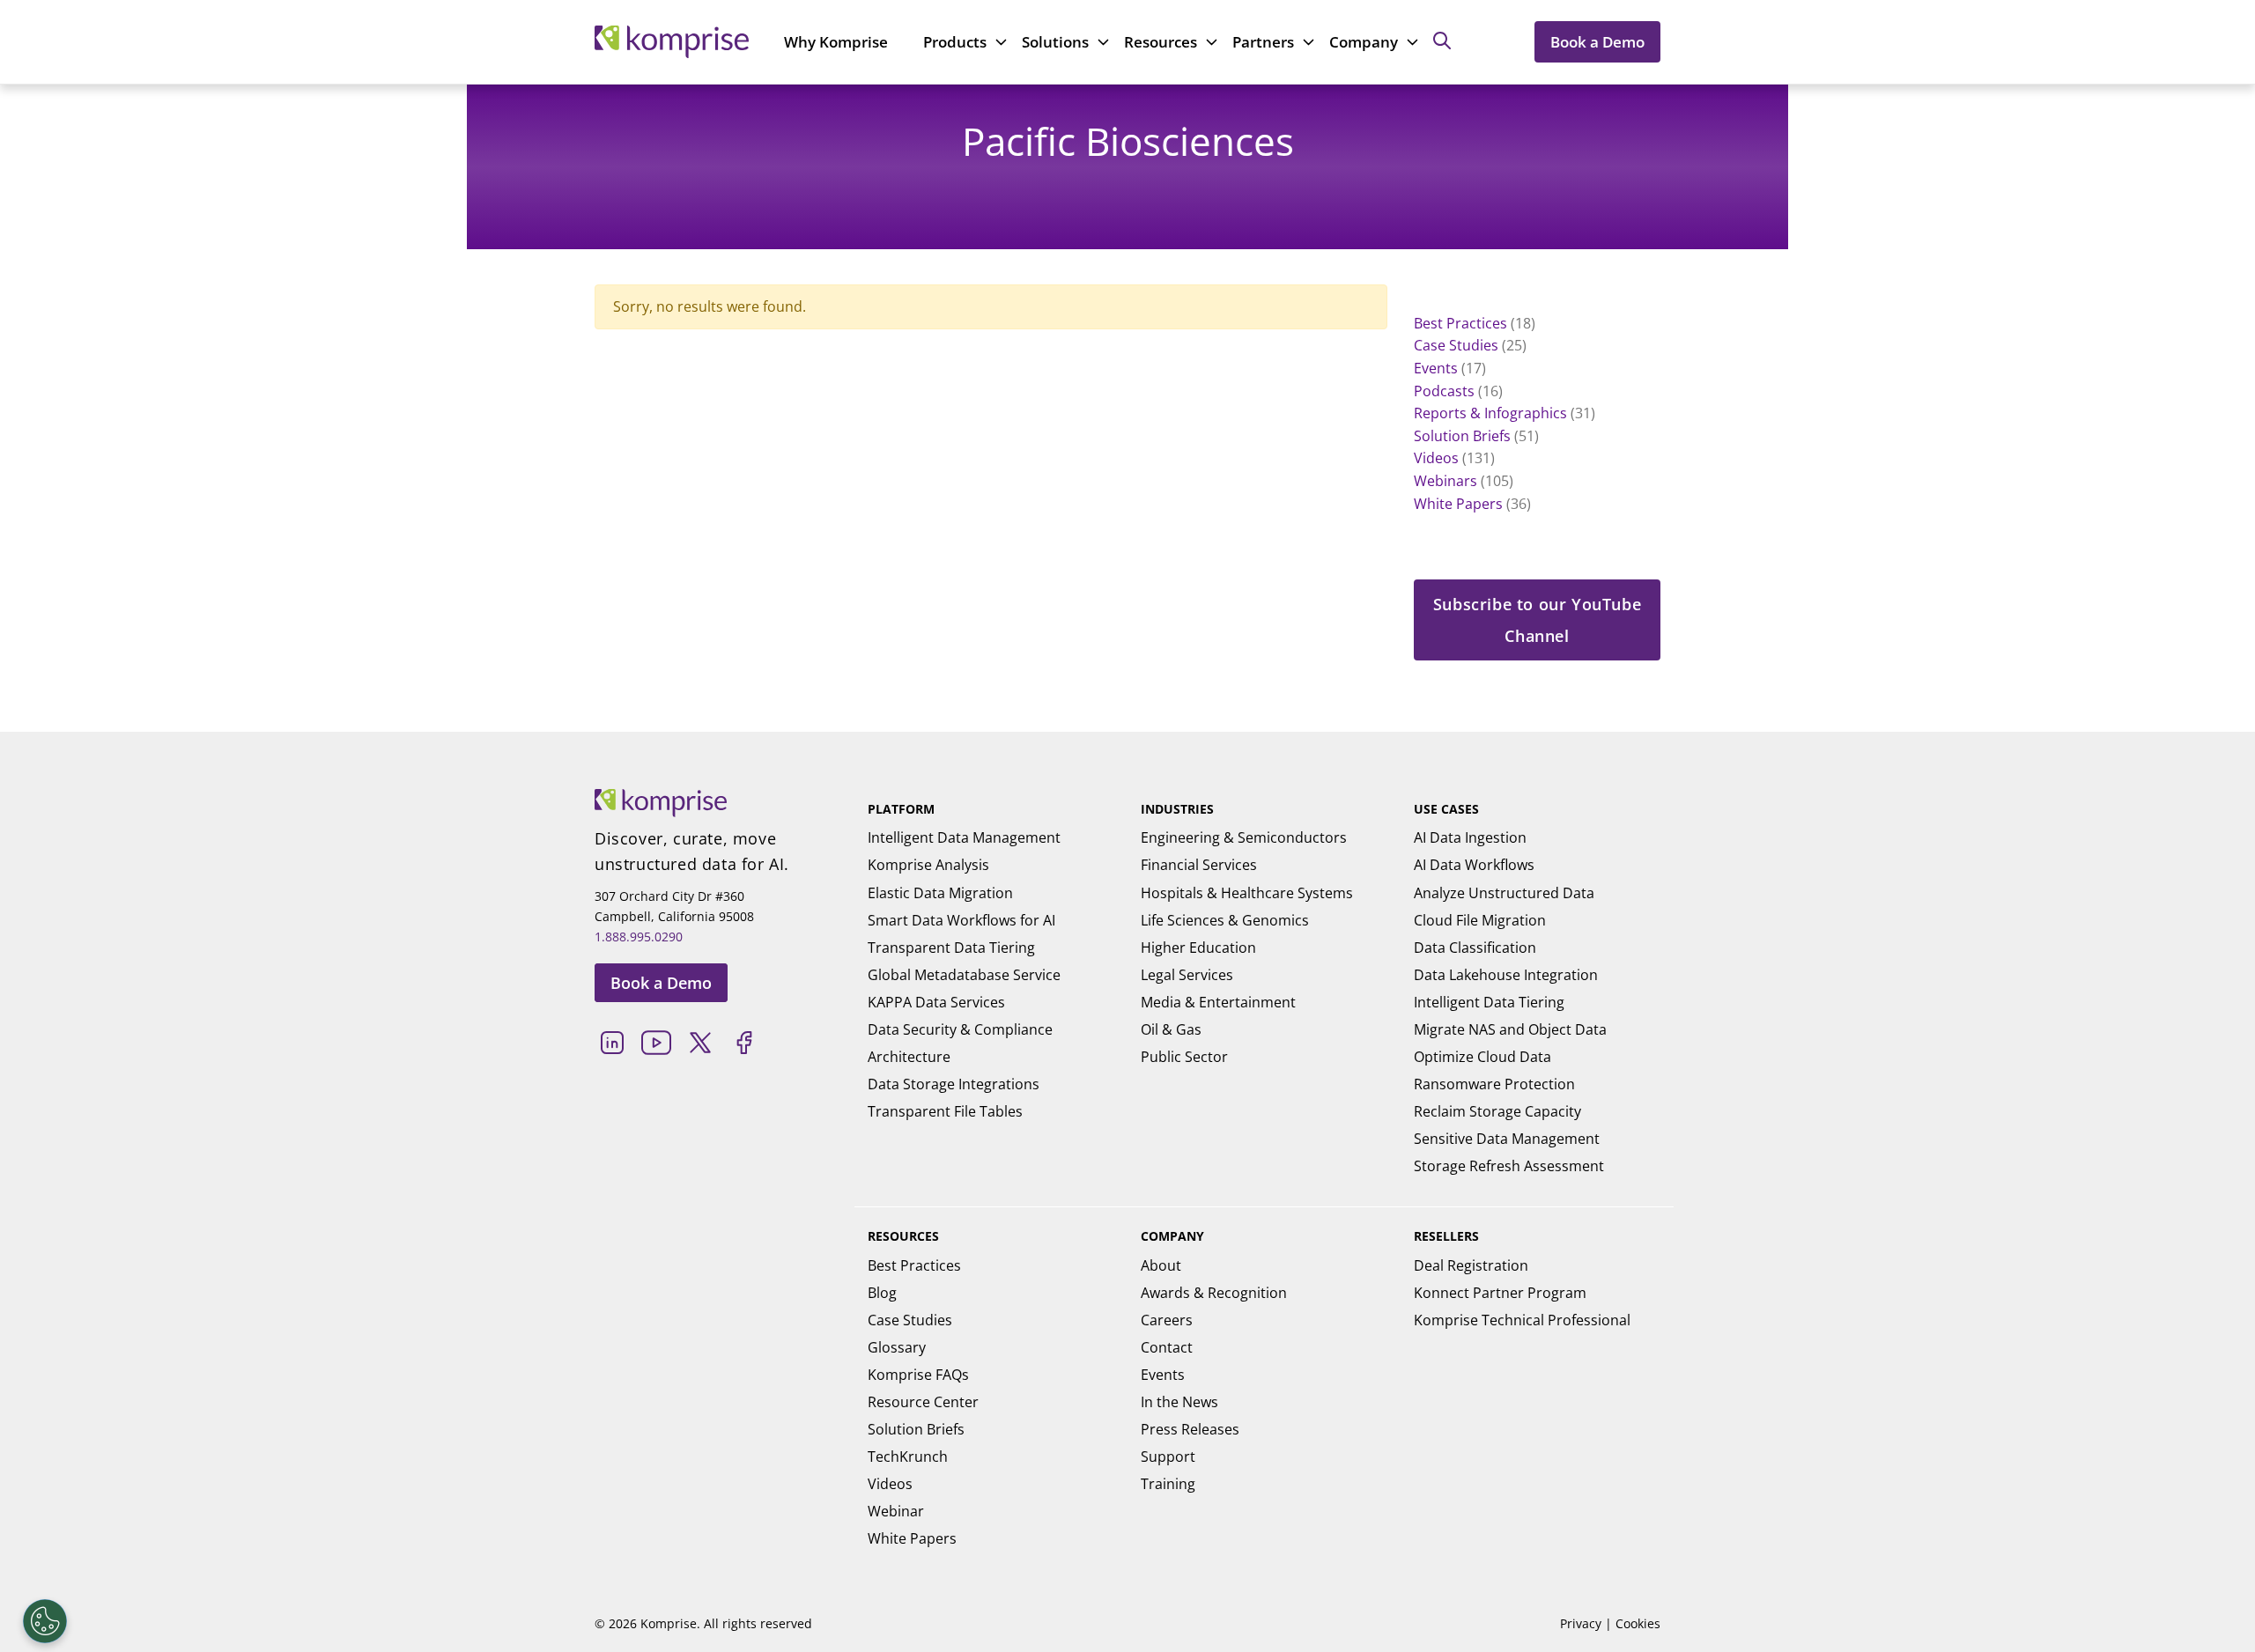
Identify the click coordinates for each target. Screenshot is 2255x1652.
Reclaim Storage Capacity (1497, 1111)
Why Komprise (836, 42)
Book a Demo (1597, 42)
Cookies (1638, 1623)
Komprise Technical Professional (1522, 1320)
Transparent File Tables (945, 1111)
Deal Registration (1471, 1265)
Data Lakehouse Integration (1506, 975)
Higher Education (1198, 948)
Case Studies (1456, 345)
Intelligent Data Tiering (1489, 1002)
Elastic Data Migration (940, 893)
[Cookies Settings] (45, 1621)
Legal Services (1187, 975)
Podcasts (1444, 391)
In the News (1179, 1402)
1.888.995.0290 (639, 937)
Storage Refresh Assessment (1509, 1166)
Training (1168, 1484)
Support (1168, 1457)
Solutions (1055, 42)
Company (1364, 42)
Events (1436, 368)
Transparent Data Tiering (951, 948)
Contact (1167, 1347)
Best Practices (1460, 323)
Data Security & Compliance (960, 1029)
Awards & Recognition (1214, 1293)
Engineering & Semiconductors (1244, 837)
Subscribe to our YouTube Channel (1537, 620)
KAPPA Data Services (936, 1002)
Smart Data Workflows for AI (961, 920)
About (1161, 1265)
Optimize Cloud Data (1482, 1057)
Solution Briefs (1462, 436)
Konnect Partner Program (1500, 1293)
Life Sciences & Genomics (1225, 920)
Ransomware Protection (1494, 1084)
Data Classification (1475, 948)
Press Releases (1190, 1429)
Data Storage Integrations (954, 1084)
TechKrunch (908, 1457)
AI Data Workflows (1474, 865)
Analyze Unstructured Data (1504, 893)
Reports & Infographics (1490, 413)
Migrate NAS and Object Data (1510, 1029)
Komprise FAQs (918, 1375)
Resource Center (923, 1402)
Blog (882, 1293)
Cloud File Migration (1480, 920)
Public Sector (1184, 1057)
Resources (1161, 42)
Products (955, 42)
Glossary (897, 1347)
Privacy (1581, 1623)
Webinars (1445, 481)
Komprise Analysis (928, 865)
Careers (1167, 1320)
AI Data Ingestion (1470, 837)
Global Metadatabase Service (964, 975)
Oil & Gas (1171, 1029)
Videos (1436, 458)
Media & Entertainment (1218, 1002)
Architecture (909, 1057)
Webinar (896, 1511)
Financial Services (1199, 865)
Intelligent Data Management (964, 837)
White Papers (1458, 504)
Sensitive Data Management (1507, 1139)
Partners (1263, 42)
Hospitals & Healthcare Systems (1247, 893)
